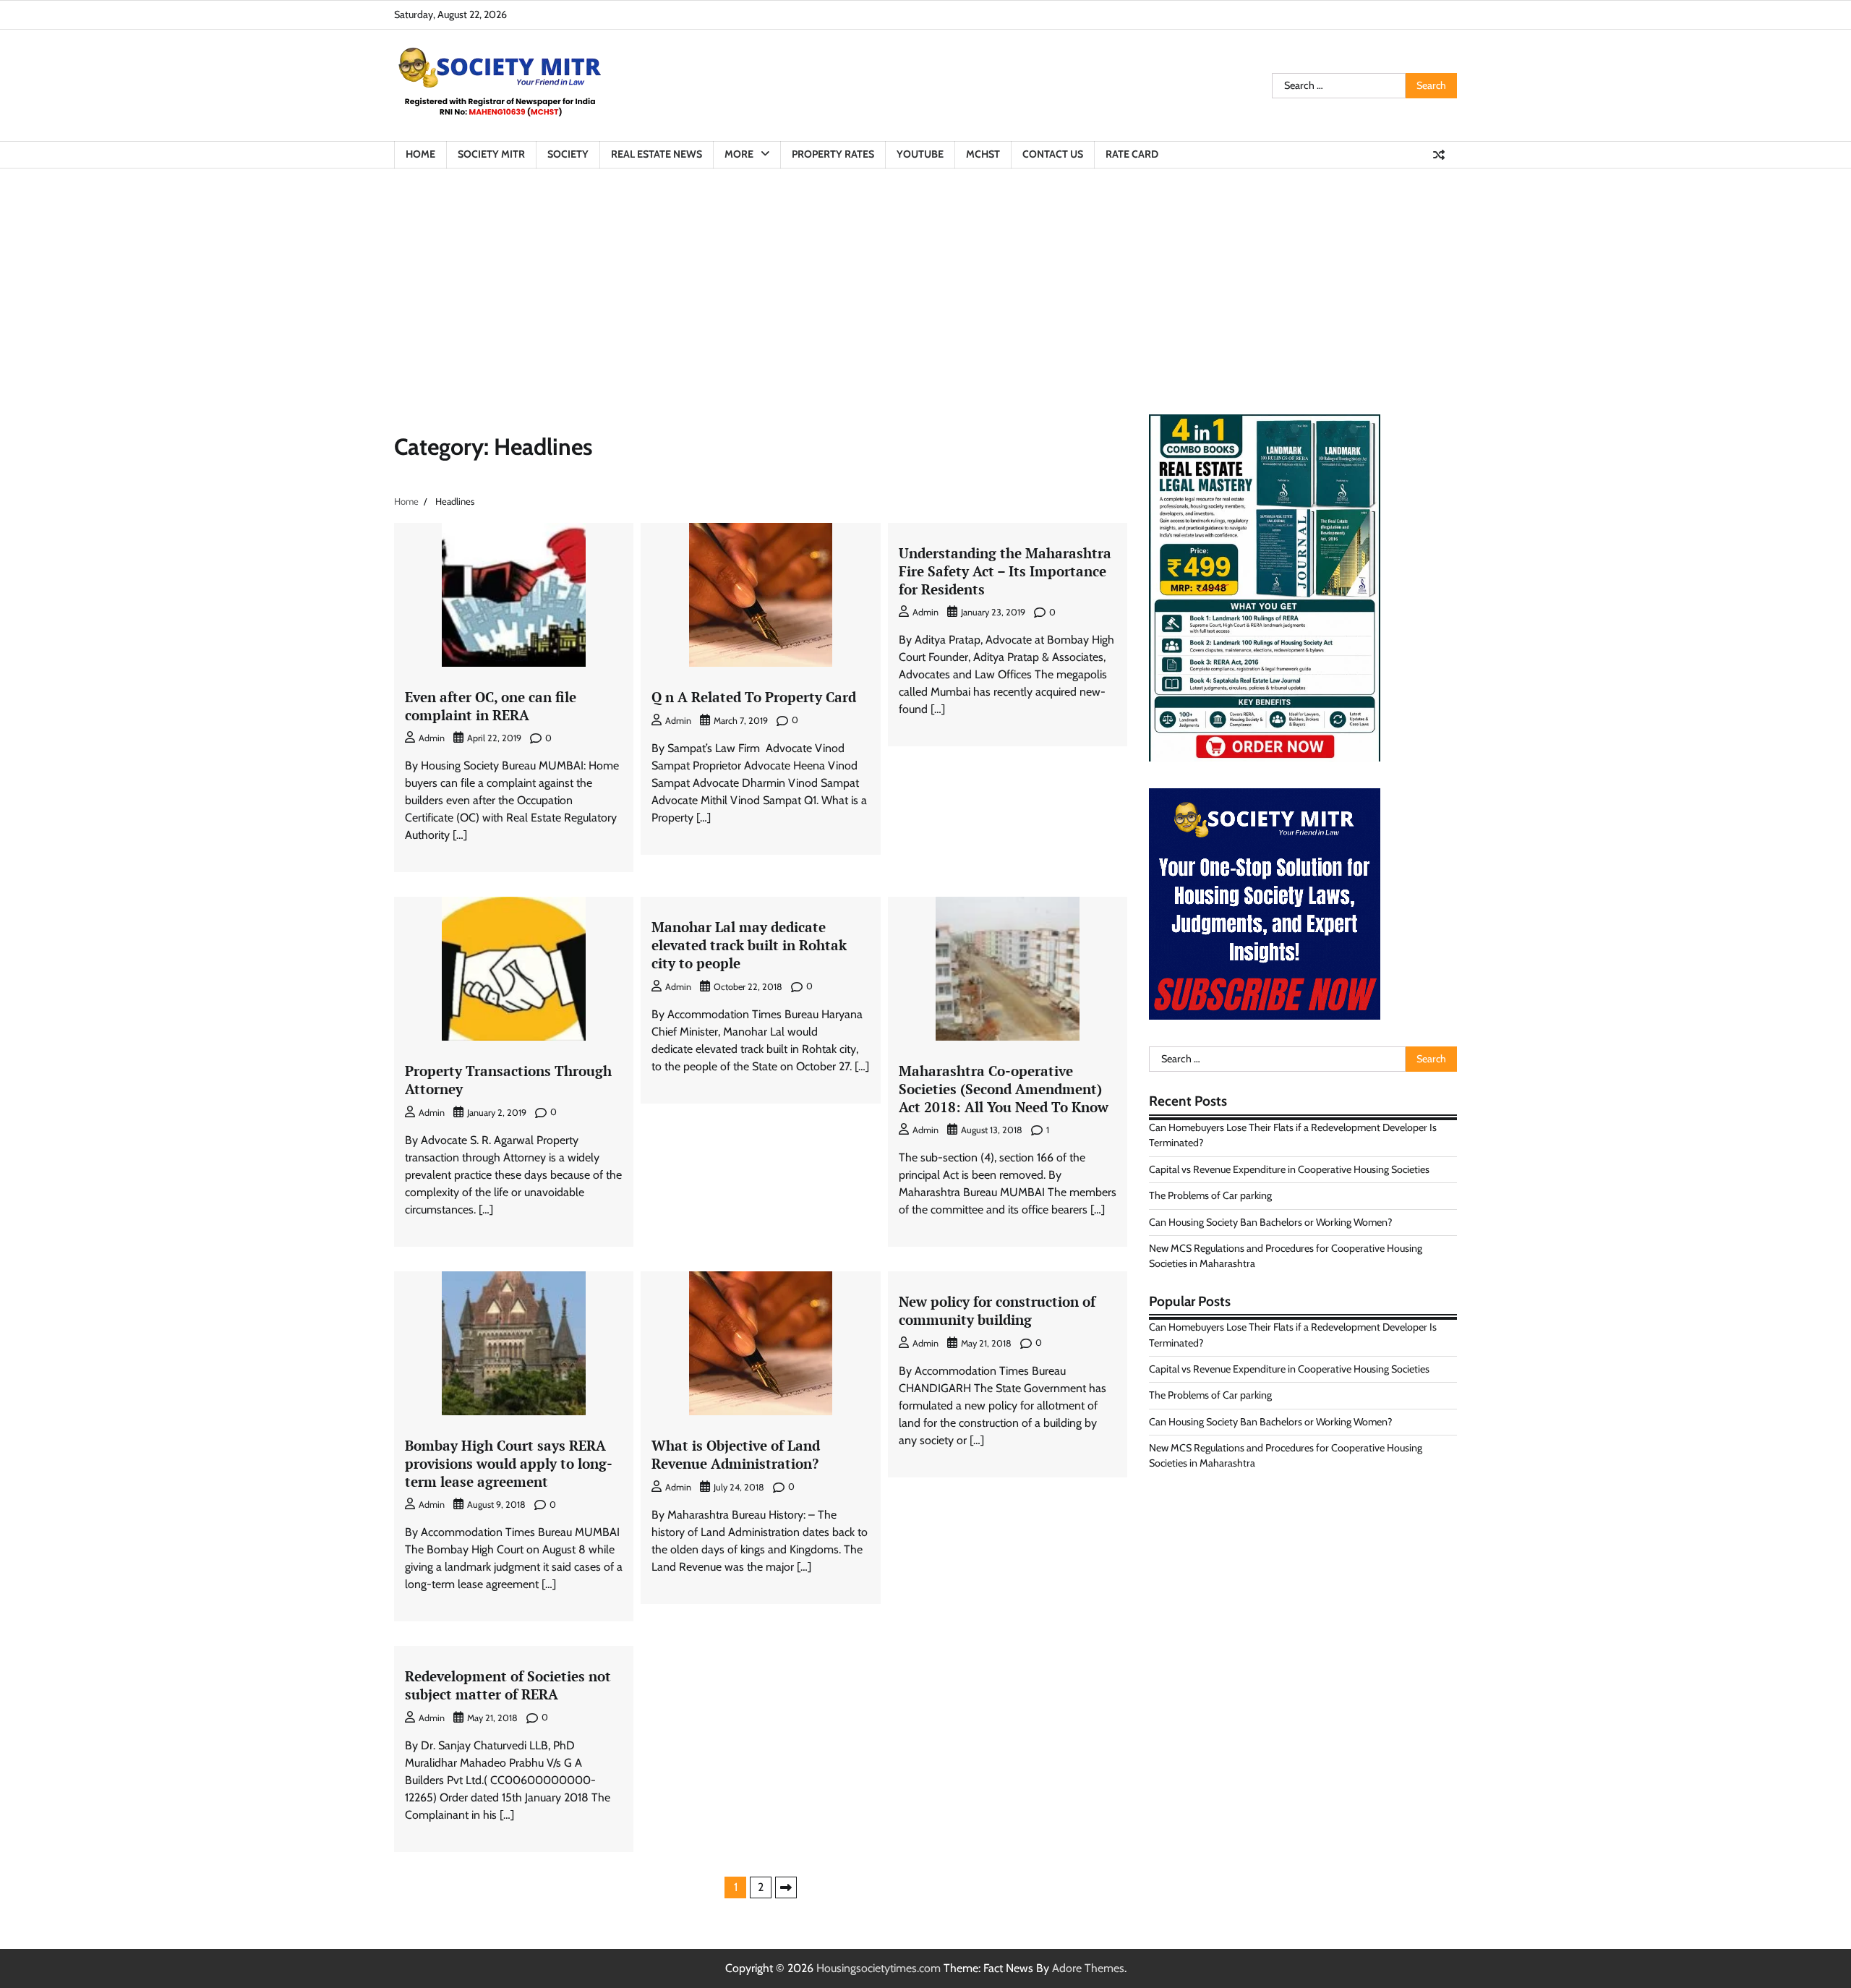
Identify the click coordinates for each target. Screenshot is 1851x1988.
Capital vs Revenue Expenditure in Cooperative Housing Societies (1289, 1169)
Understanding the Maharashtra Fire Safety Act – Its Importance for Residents (1005, 571)
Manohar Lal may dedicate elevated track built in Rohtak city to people (749, 945)
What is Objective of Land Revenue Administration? (736, 1454)
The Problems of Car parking (1210, 1195)
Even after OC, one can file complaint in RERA (491, 706)
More (739, 154)
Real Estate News (657, 154)
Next (786, 1887)
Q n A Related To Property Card (754, 697)
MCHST (983, 154)
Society (568, 154)
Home (420, 154)
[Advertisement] (925, 277)
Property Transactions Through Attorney (508, 1080)
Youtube (920, 154)
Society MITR (491, 154)
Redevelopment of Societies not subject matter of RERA (508, 1685)
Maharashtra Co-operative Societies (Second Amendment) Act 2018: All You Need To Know (1004, 1089)
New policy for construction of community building (997, 1310)
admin (432, 738)
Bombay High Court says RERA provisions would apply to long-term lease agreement (509, 1463)
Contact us (1053, 154)
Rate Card (1132, 154)
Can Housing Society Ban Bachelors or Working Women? (1271, 1222)
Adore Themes (1088, 1968)
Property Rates (833, 154)
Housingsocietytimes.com (879, 1968)
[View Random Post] (1439, 155)
